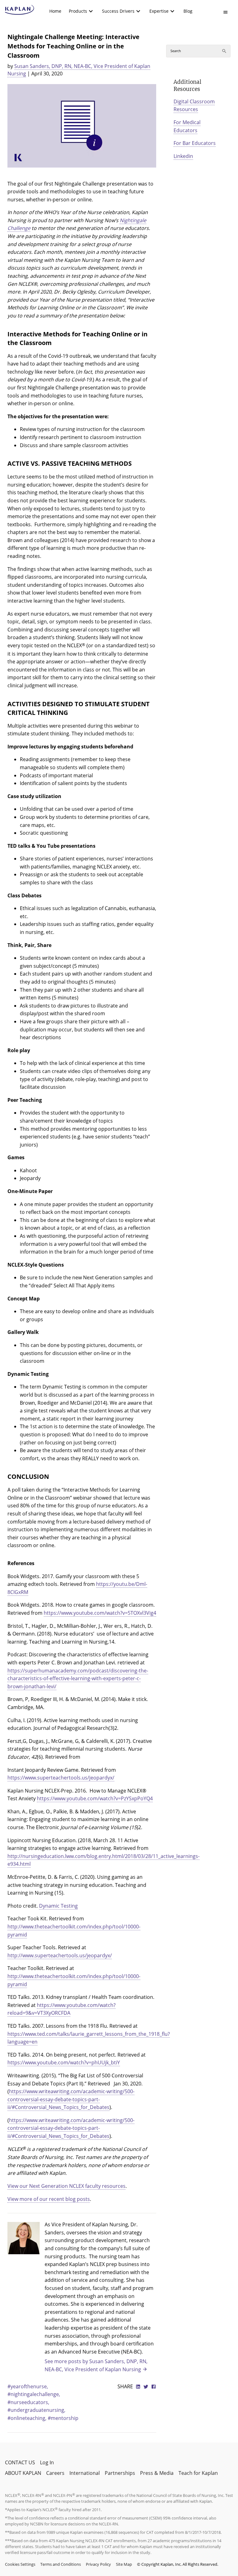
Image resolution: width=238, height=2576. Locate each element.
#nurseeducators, (28, 2402)
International (85, 2473)
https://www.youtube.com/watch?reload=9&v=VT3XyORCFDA (62, 2009)
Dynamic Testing (58, 1906)
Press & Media (157, 2473)
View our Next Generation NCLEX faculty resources (66, 2186)
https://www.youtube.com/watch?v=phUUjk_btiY (64, 2062)
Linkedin (183, 156)
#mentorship (63, 2418)
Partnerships (120, 2473)
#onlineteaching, (28, 2418)
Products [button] (78, 11)
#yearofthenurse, (28, 2386)
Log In (47, 2462)
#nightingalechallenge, (34, 2394)
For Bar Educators (195, 143)
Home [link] (55, 11)
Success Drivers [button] (118, 11)
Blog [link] (188, 11)
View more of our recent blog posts (49, 2199)
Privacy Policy (98, 2564)
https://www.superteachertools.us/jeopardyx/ (61, 1778)
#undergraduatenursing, (36, 2410)
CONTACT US (20, 2462)
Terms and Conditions (61, 2564)
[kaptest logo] (20, 10)
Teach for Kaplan (198, 2473)
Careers (55, 2473)
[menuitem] (55, 11)
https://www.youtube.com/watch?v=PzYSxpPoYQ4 (95, 1798)
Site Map (124, 2564)
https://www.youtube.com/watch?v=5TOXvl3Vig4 (100, 1613)
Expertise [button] (159, 11)
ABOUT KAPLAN (23, 2473)
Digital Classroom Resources (194, 105)
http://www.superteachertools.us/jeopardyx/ (60, 1955)
